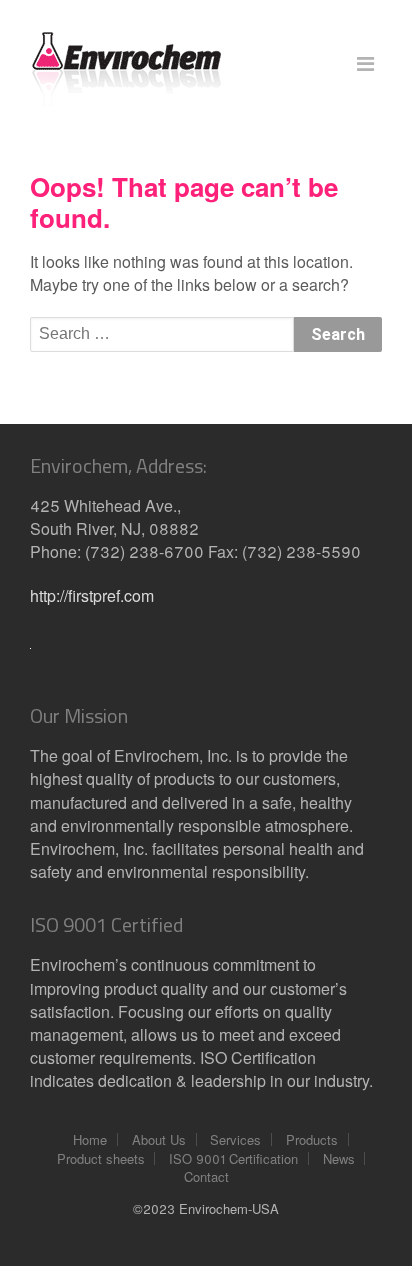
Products (312, 1139)
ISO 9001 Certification (233, 1158)
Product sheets (101, 1158)
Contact (206, 1176)
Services (235, 1139)
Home (90, 1139)
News (339, 1158)
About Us (159, 1139)
